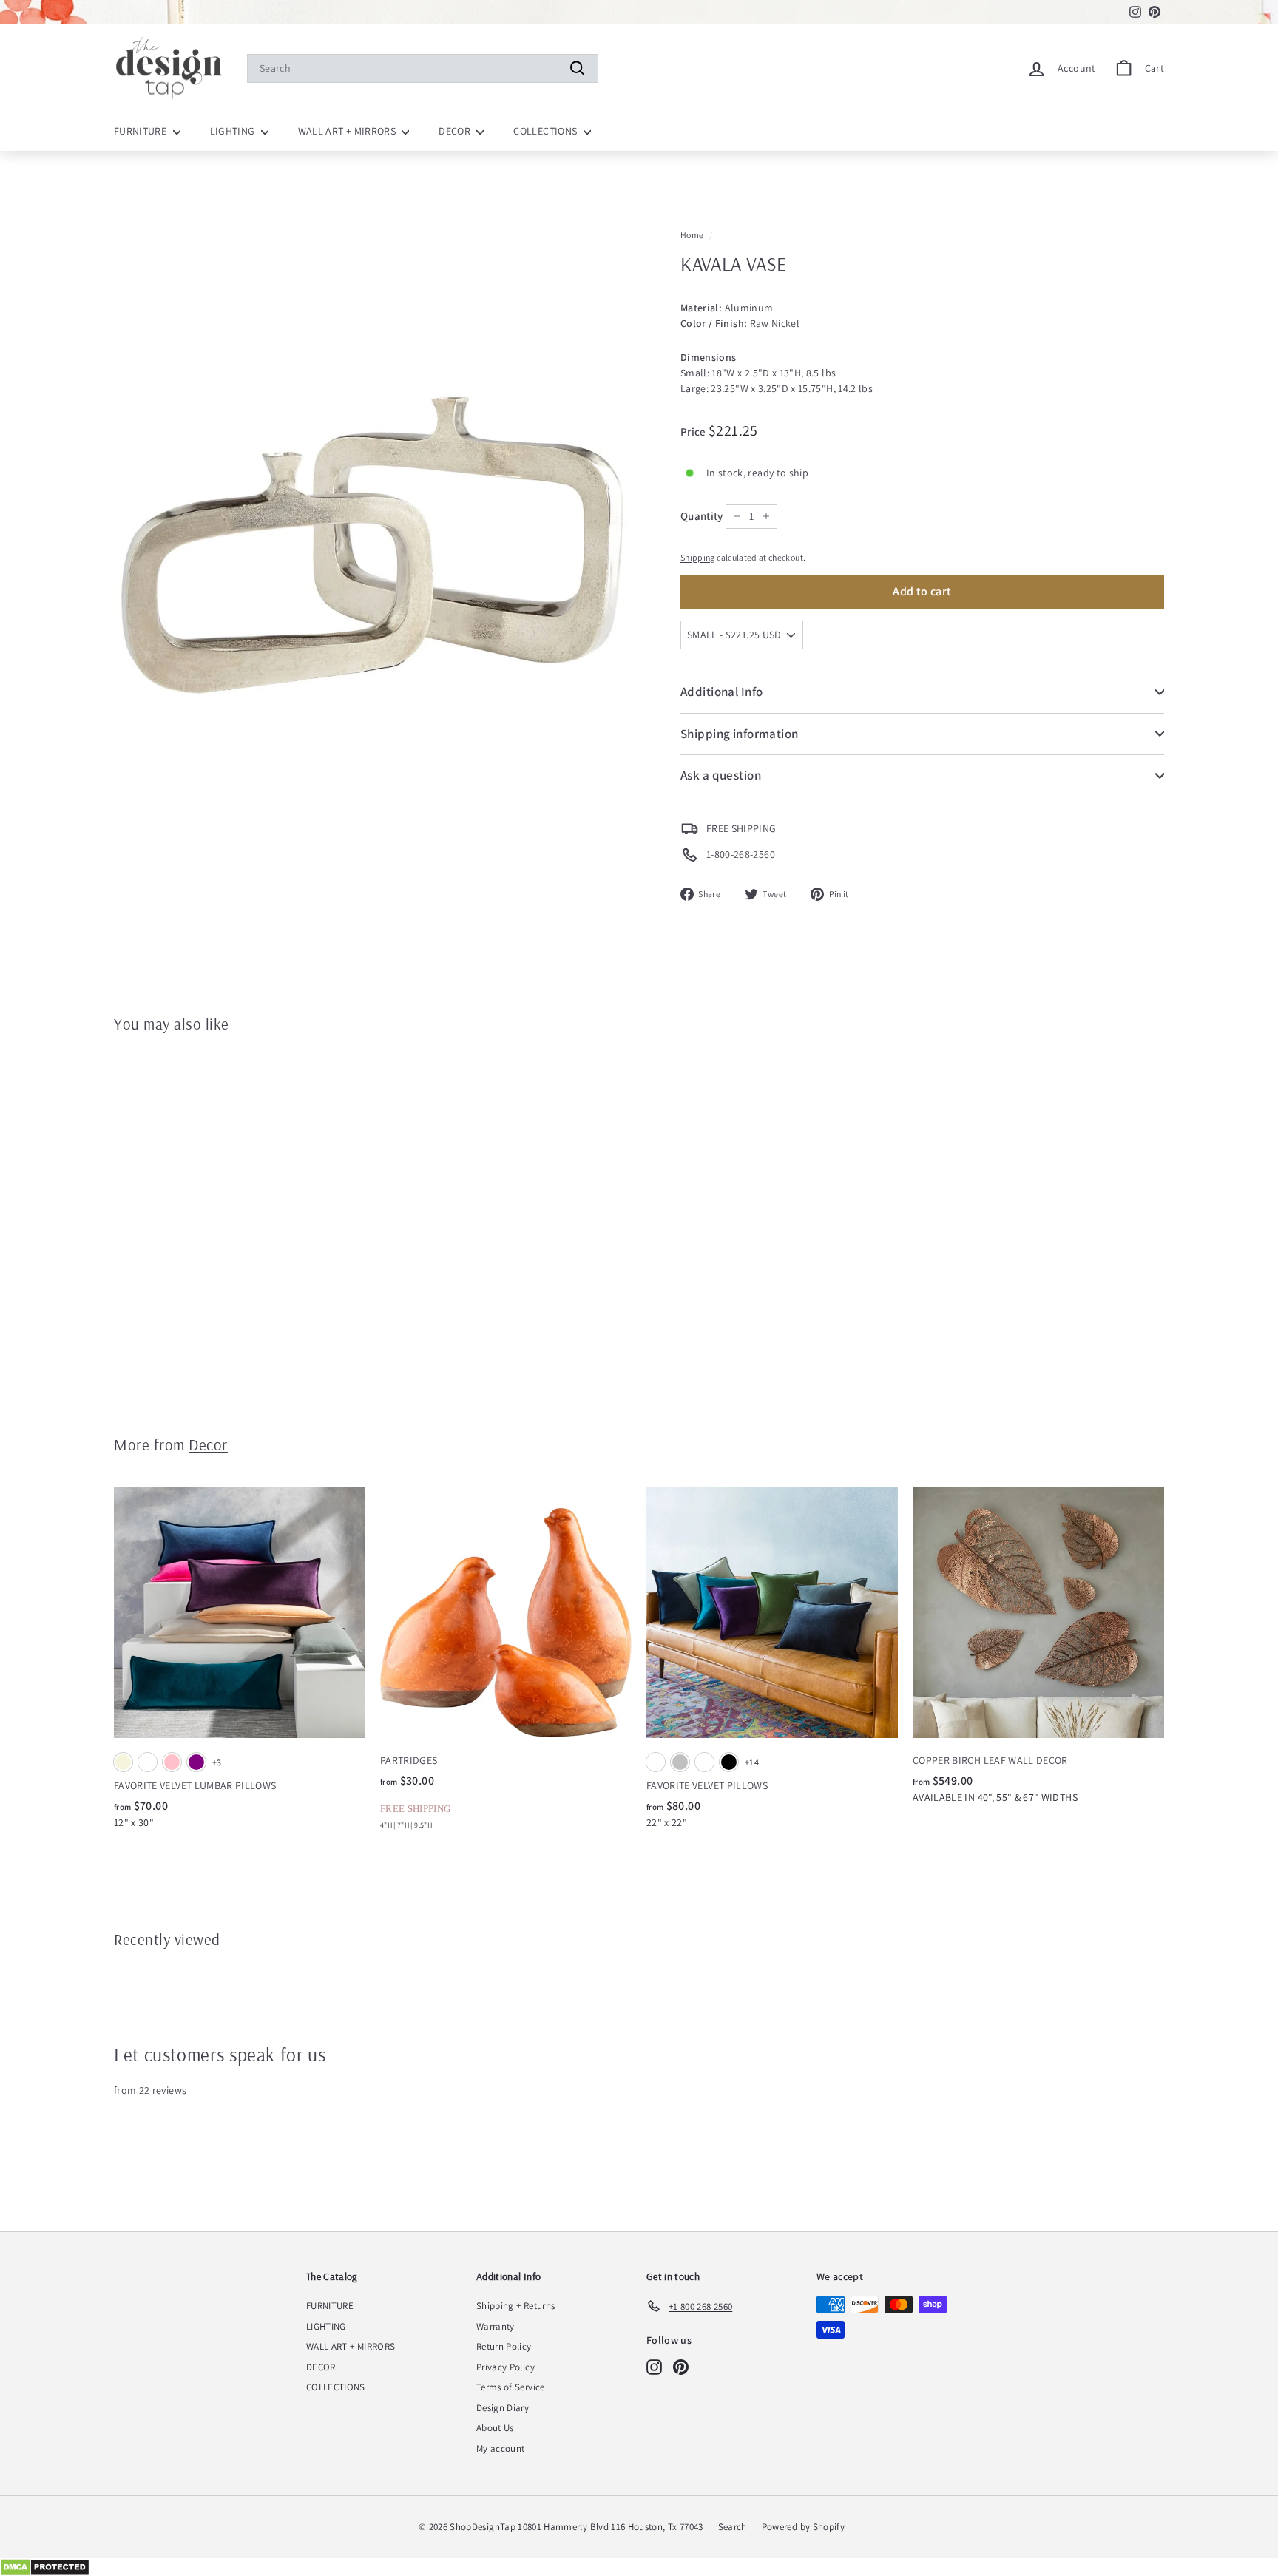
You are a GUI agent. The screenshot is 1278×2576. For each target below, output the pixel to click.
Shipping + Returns (515, 2306)
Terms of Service (511, 2387)
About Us (495, 2428)
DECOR (456, 131)
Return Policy (504, 2346)
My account (501, 2448)
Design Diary (503, 2408)
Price (694, 432)
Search (733, 2527)
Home (692, 235)
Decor (208, 1444)
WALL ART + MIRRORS (348, 131)
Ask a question (721, 775)
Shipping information (740, 734)
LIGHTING (234, 131)
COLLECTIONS (546, 131)
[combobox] (423, 68)
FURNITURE (142, 131)
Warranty (496, 2326)
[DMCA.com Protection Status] (639, 2567)
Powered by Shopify (803, 2527)
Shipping (698, 557)
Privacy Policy (506, 2367)
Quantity (702, 516)
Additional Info (721, 692)
